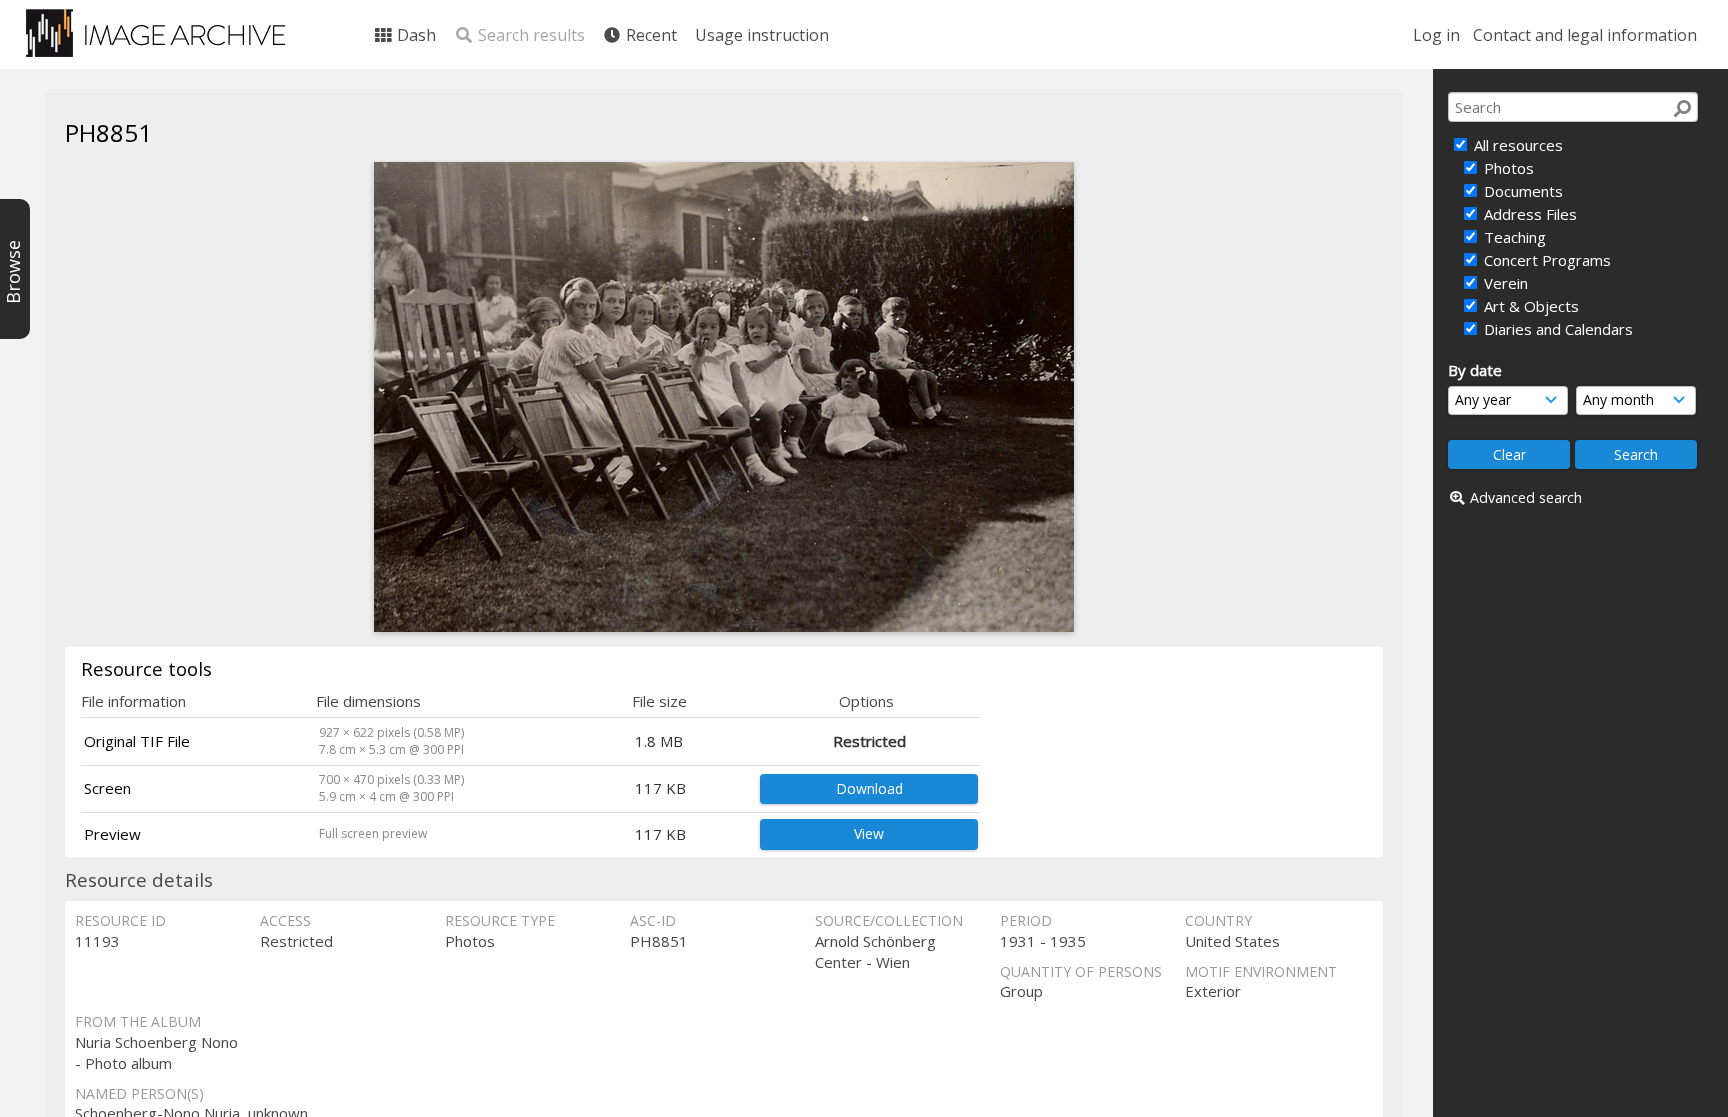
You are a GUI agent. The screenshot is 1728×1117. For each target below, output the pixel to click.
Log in (1436, 35)
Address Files (1528, 214)
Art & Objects (1529, 306)
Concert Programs (1545, 260)
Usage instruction (762, 35)
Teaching (1513, 237)
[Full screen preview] (724, 626)
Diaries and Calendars (1556, 329)
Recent (649, 35)
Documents (1521, 191)
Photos (1507, 168)
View (869, 833)
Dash (414, 35)
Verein (1504, 283)
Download (869, 788)
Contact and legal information (1585, 35)
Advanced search (1526, 497)
